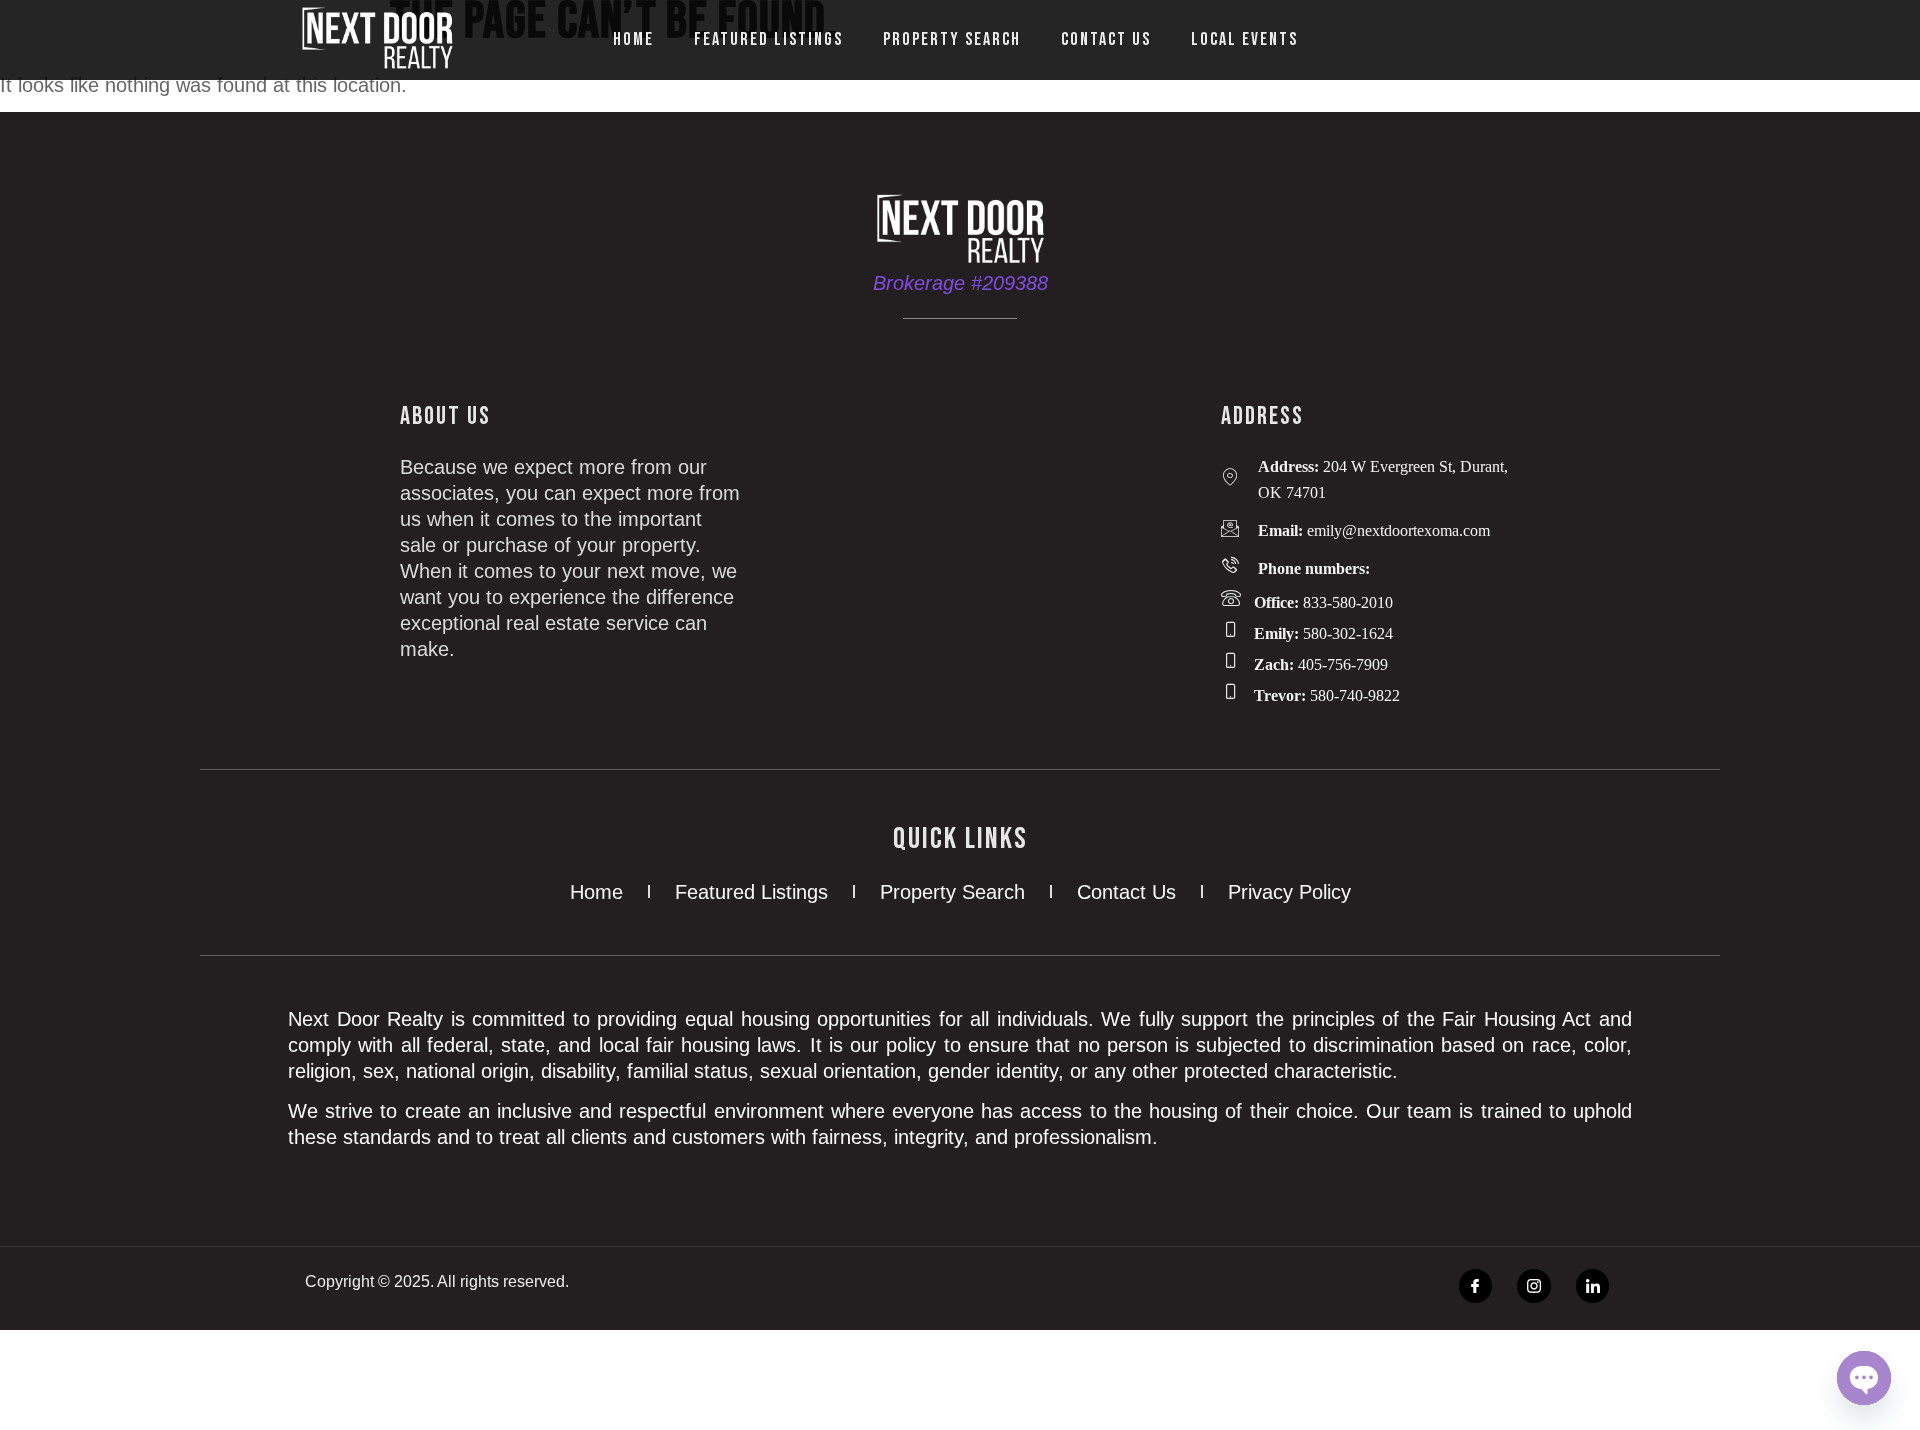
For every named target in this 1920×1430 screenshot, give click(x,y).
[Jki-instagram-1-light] (1534, 1286)
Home (633, 39)
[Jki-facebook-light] (1476, 1286)
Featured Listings (768, 39)
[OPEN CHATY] (1864, 1378)
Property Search (952, 39)
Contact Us (1106, 39)
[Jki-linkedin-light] (1593, 1286)
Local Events (1244, 39)
